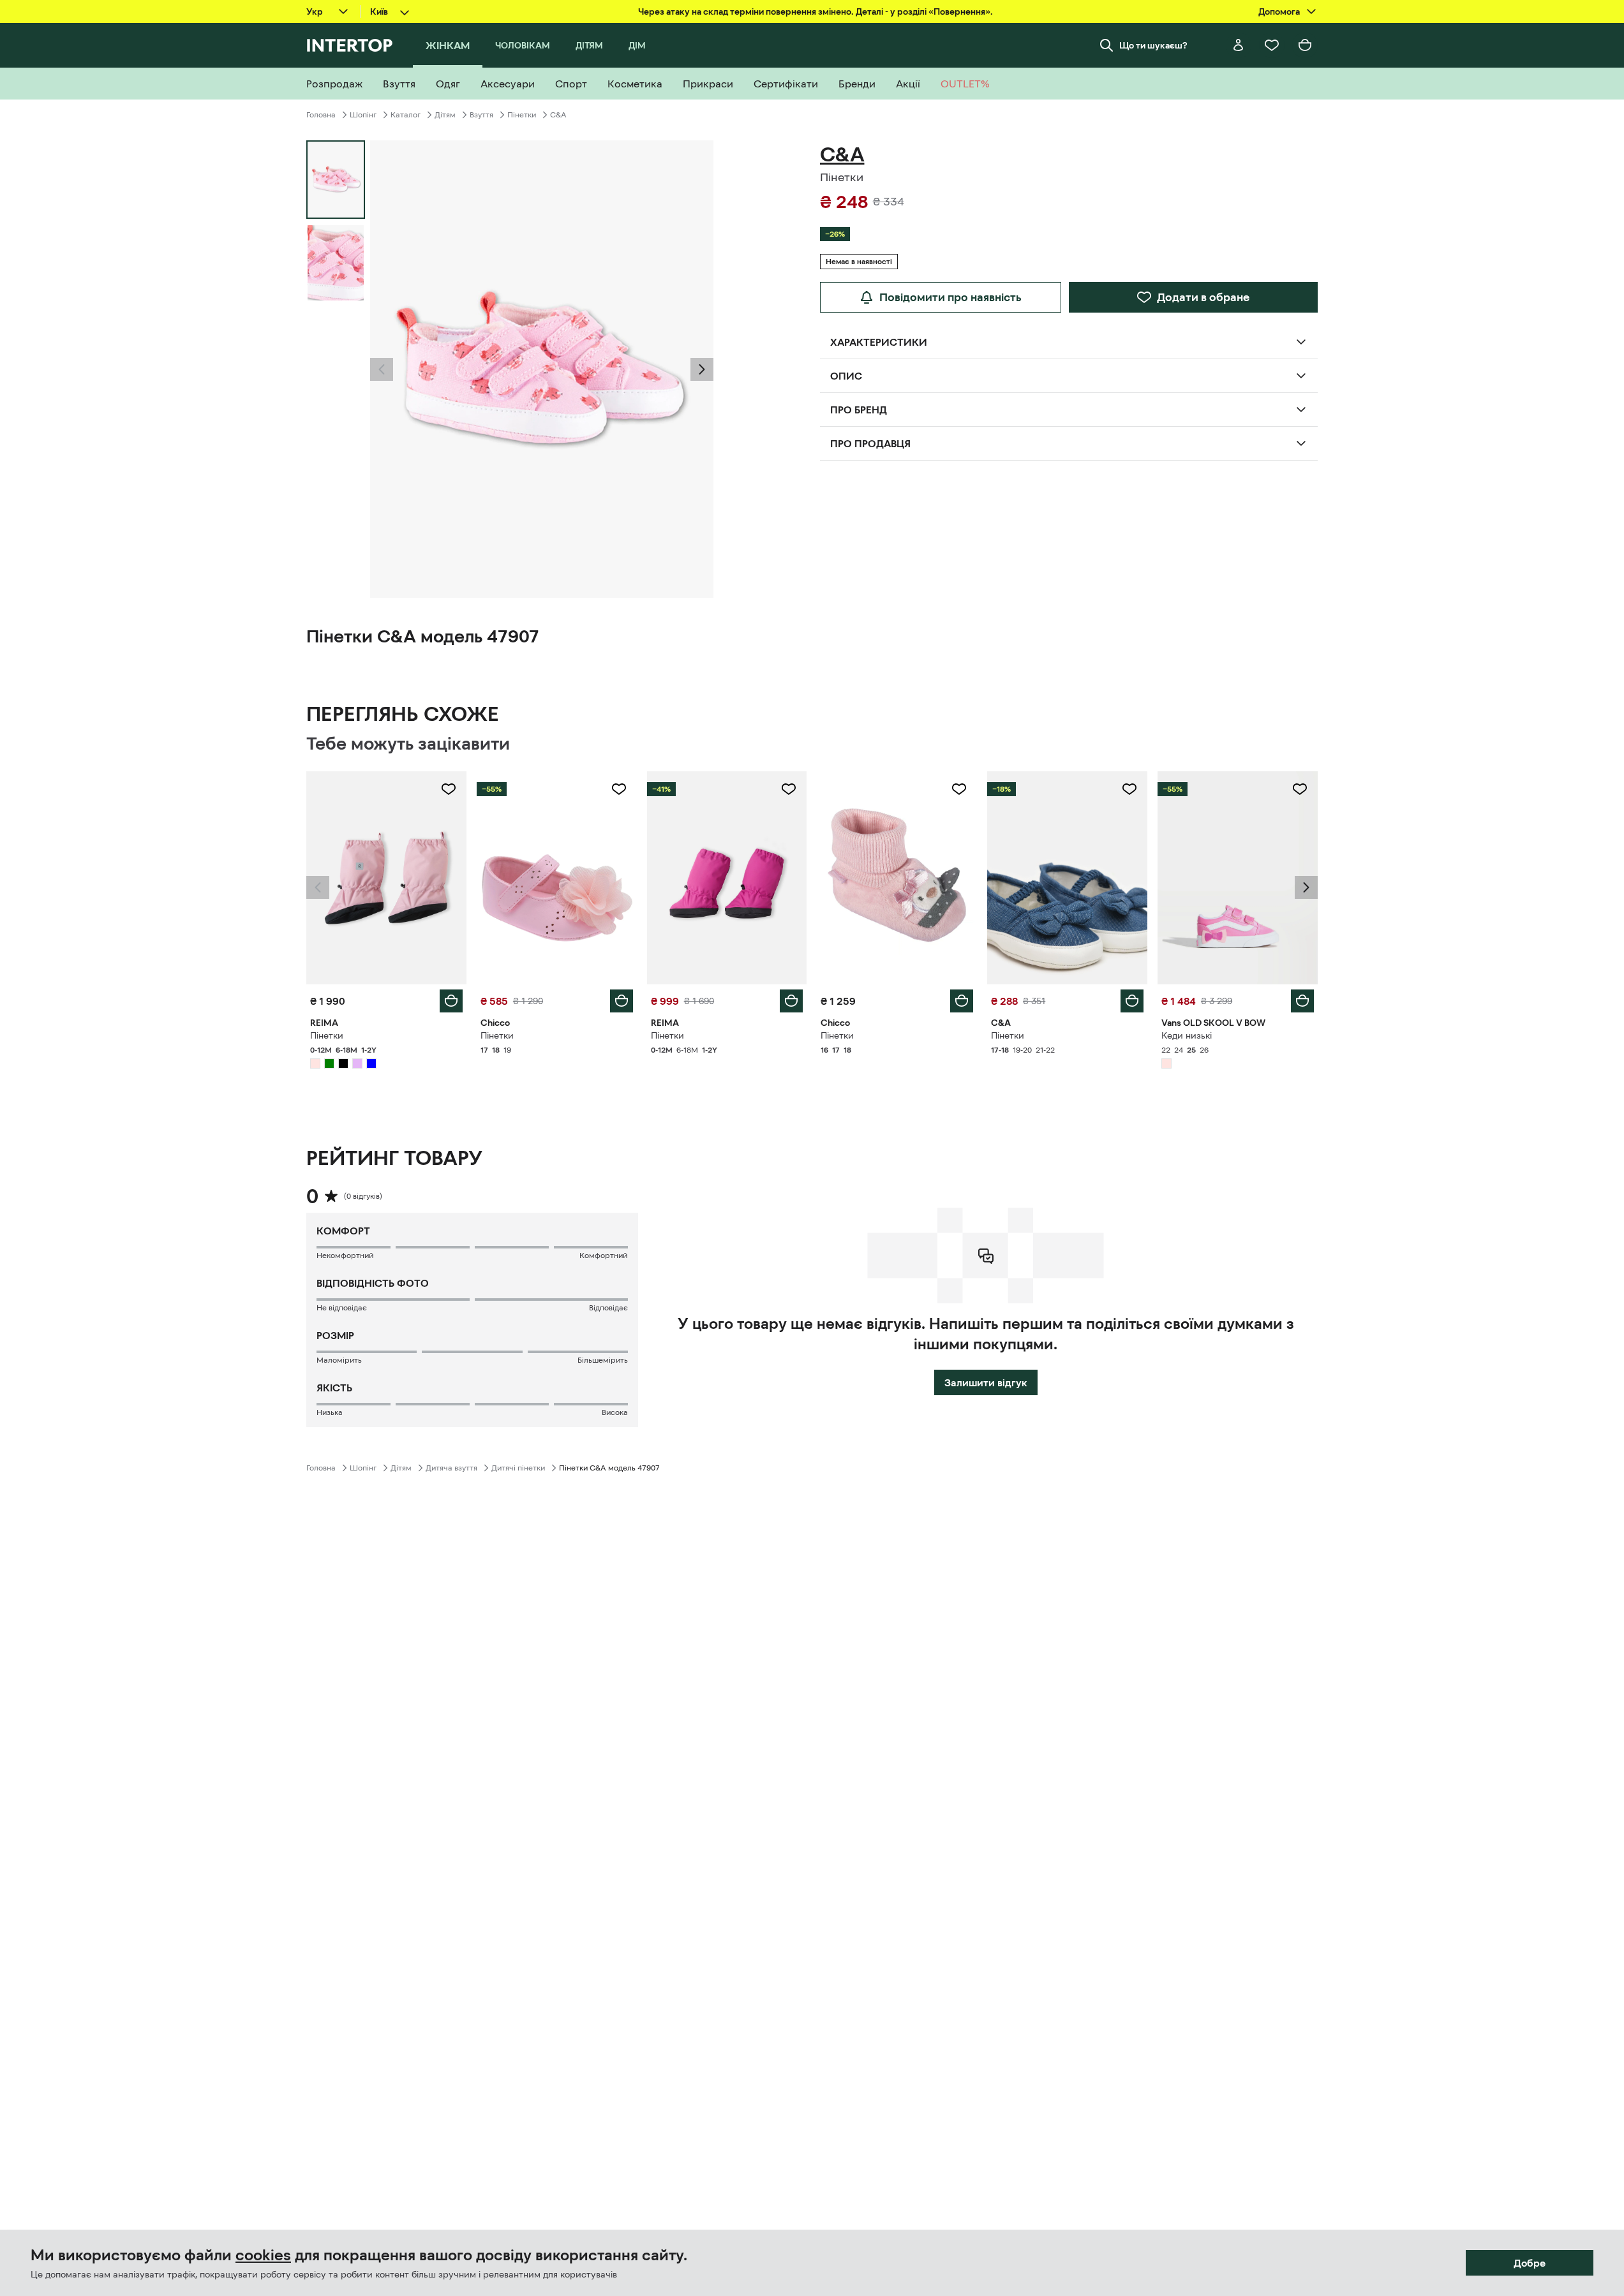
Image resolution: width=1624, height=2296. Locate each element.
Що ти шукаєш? (1153, 45)
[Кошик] (1305, 45)
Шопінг (363, 115)
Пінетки (522, 115)
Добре (1530, 2263)
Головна (321, 115)
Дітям (445, 115)
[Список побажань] (1272, 45)
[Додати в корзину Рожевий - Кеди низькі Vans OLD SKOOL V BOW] (1302, 1001)
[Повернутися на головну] (349, 45)
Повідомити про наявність (950, 297)
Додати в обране (1203, 297)
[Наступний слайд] (702, 369)
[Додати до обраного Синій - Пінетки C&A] (1129, 789)
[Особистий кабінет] (1239, 45)
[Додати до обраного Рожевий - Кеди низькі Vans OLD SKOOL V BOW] (1300, 789)
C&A (558, 115)
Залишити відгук (986, 1382)
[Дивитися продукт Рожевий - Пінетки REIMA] (386, 878)
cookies (263, 2255)
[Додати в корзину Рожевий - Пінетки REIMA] (451, 1001)
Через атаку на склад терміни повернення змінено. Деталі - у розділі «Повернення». (816, 11)
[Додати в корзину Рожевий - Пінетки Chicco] (622, 1001)
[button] (382, 369)
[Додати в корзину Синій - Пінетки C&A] (1132, 1001)
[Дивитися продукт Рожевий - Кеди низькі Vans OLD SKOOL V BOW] (1238, 878)
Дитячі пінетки (518, 1468)
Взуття (481, 115)
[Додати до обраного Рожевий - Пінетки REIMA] (449, 789)
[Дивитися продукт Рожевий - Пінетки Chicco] (557, 878)
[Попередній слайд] (382, 369)
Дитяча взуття (451, 1468)
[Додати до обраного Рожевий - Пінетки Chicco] (619, 789)
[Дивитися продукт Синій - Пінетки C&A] (1067, 878)
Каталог (406, 115)
